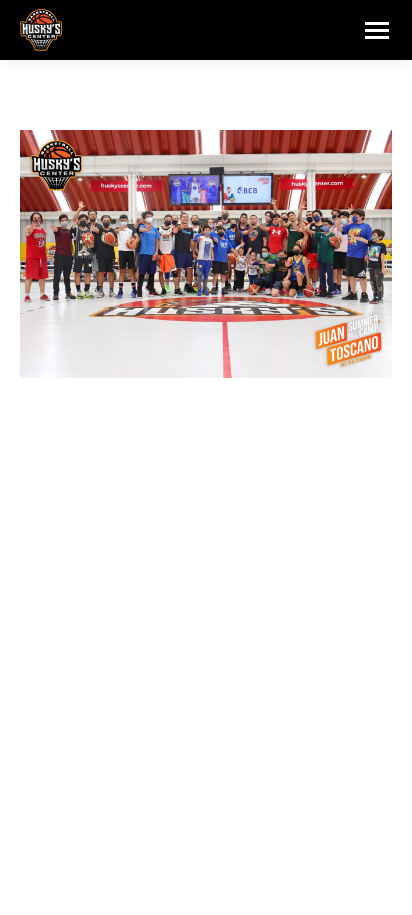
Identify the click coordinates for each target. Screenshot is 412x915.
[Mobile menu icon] (377, 30)
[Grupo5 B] (206, 254)
